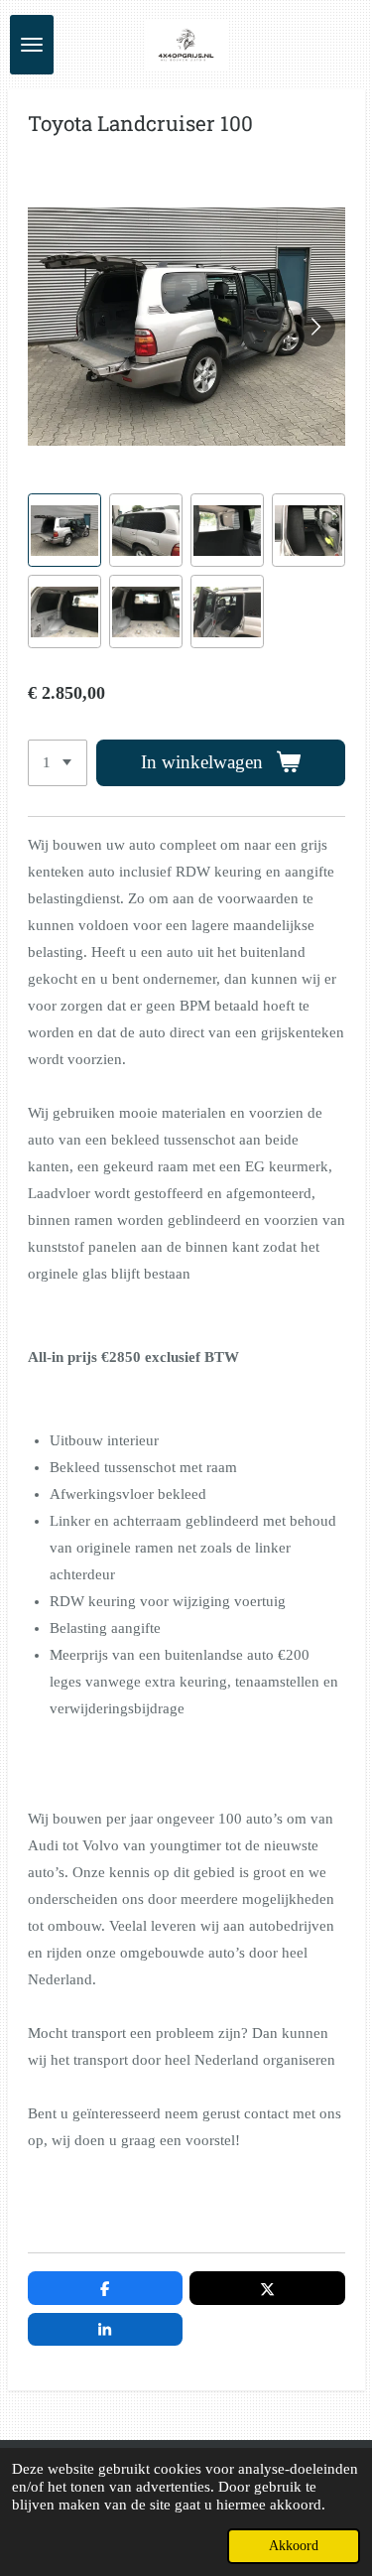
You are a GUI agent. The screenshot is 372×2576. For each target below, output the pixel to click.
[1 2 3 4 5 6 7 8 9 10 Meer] (58, 763)
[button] (64, 530)
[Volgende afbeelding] (315, 327)
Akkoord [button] (294, 2546)
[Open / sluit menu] (32, 45)
